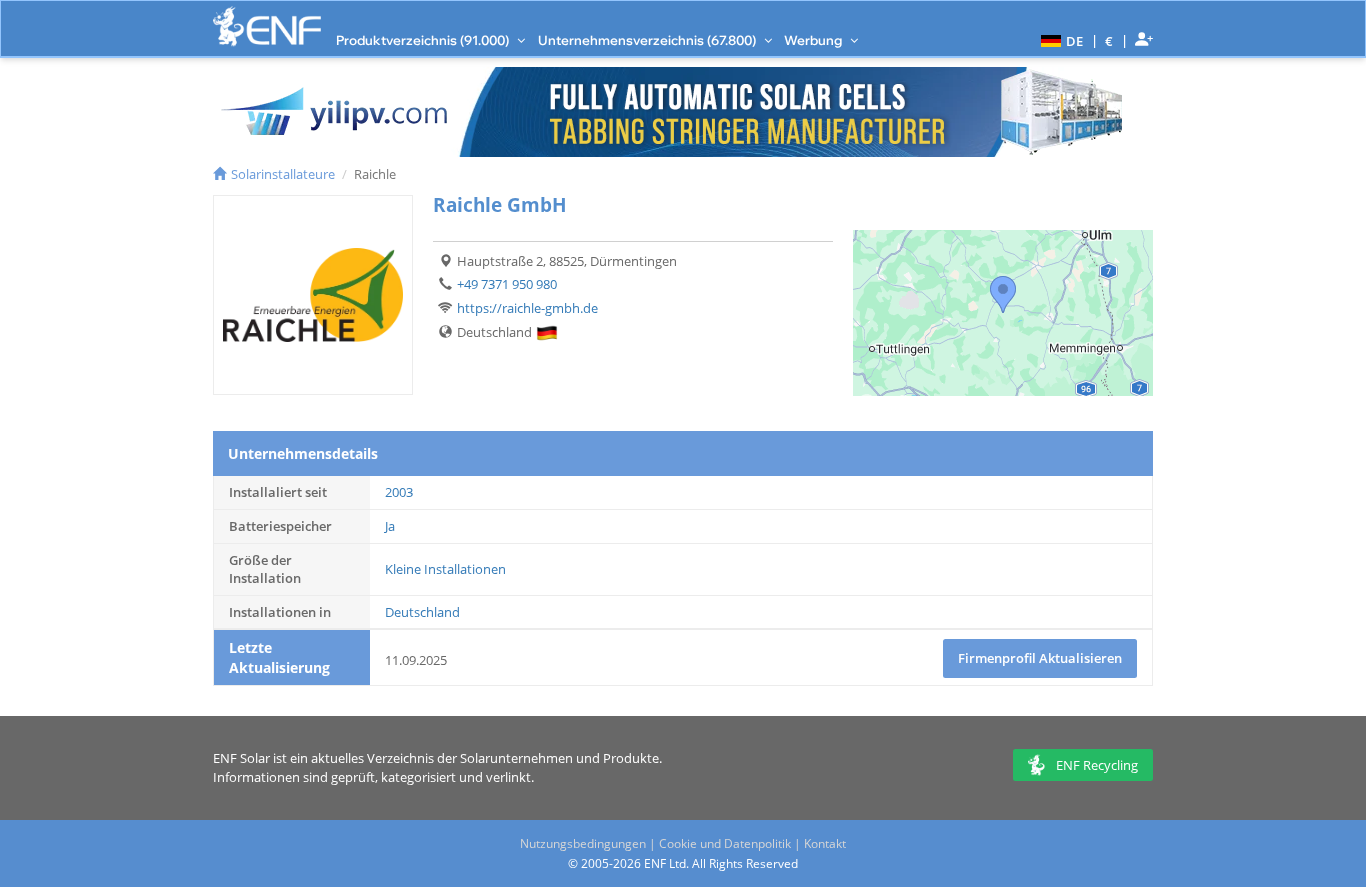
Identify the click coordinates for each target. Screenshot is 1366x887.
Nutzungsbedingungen (583, 843)
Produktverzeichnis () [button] (424, 40)
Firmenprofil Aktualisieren (1040, 658)
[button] (1059, 40)
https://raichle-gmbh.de (527, 308)
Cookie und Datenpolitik (725, 843)
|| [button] (1109, 40)
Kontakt (825, 843)
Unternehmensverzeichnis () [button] (648, 40)
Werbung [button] (814, 40)
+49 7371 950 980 (507, 284)
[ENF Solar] (267, 26)
